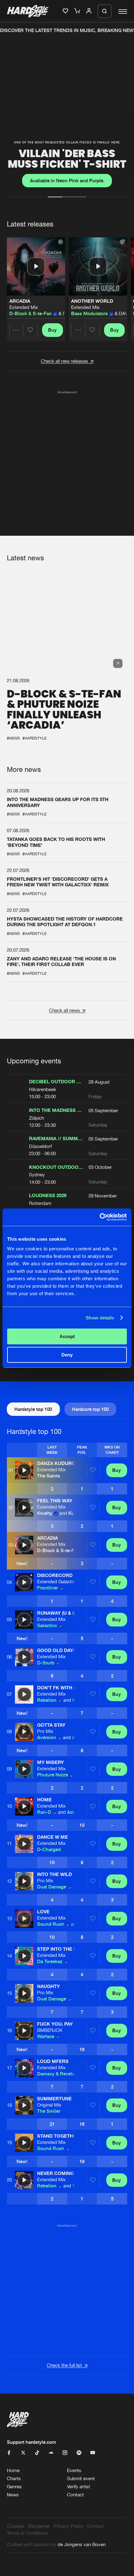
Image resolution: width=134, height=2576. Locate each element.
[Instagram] (65, 2453)
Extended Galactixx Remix (65, 1582)
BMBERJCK (50, 2030)
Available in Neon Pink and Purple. (67, 181)
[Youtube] (93, 2453)
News (13, 2495)
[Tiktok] (37, 2453)
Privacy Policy (68, 2526)
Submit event (81, 2478)
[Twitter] (23, 2453)
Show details (100, 1318)
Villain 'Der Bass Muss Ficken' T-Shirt (67, 159)
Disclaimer (39, 2526)
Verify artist (79, 2487)
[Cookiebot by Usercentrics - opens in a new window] (100, 1217)
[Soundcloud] (51, 2453)
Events (74, 2470)
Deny (67, 1355)
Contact (75, 2495)
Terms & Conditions (27, 2533)
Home (13, 2470)
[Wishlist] (66, 11)
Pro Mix (45, 1731)
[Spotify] (79, 2453)
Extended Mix (24, 307)
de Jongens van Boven (82, 2544)
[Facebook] (9, 2453)
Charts (14, 2478)
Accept (67, 1336)
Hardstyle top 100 (33, 1409)
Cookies (16, 2526)
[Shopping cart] (78, 11)
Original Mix (49, 2105)
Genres (14, 2487)
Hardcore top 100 (90, 1409)
